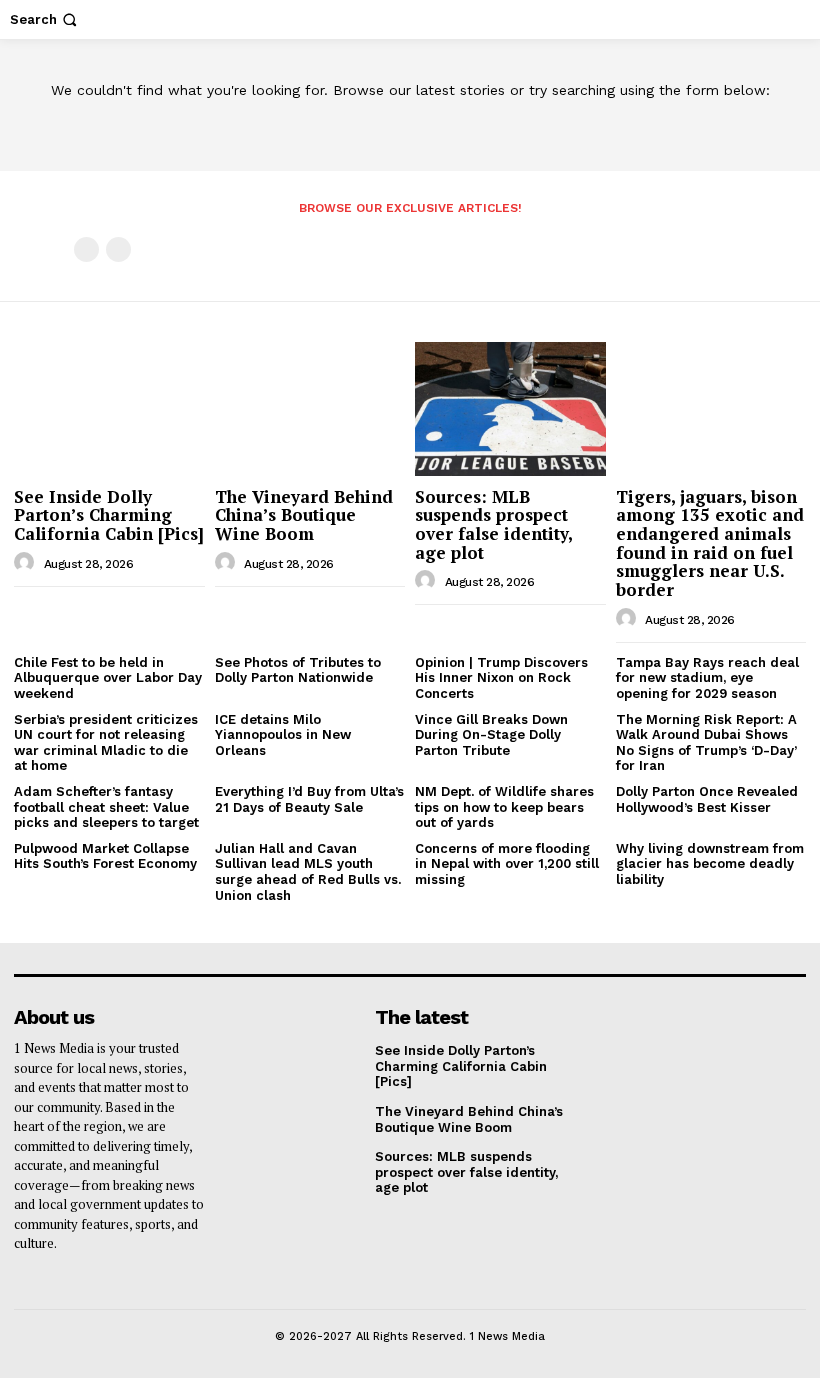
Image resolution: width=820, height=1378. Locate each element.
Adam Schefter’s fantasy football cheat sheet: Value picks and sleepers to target (106, 807)
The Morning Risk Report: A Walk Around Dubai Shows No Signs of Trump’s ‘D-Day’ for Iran (706, 743)
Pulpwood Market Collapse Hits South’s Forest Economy (105, 856)
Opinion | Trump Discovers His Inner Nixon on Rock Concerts (501, 678)
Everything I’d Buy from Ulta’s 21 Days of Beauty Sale (309, 799)
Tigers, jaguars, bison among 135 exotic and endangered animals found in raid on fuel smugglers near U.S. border (710, 543)
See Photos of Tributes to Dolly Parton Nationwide (298, 670)
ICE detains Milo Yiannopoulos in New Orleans (283, 735)
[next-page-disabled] (118, 249)
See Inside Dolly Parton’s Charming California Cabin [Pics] (109, 515)
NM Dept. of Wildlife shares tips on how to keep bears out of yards (504, 807)
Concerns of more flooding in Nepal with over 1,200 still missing (507, 864)
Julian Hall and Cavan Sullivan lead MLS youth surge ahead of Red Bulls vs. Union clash (308, 872)
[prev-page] (86, 249)
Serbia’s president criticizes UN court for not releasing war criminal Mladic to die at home (106, 743)
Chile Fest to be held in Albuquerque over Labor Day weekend (108, 678)
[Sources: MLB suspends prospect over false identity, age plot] (510, 408)
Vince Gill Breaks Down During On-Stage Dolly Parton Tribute (491, 735)
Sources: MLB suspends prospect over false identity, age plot (494, 524)
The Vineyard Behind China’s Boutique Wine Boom (304, 515)
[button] (45, 19)
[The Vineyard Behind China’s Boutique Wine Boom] (310, 408)
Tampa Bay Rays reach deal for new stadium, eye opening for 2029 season (707, 678)
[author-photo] (27, 563)
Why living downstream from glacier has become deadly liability (710, 864)
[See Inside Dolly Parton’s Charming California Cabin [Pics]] (109, 408)
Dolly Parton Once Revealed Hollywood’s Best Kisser (707, 799)
